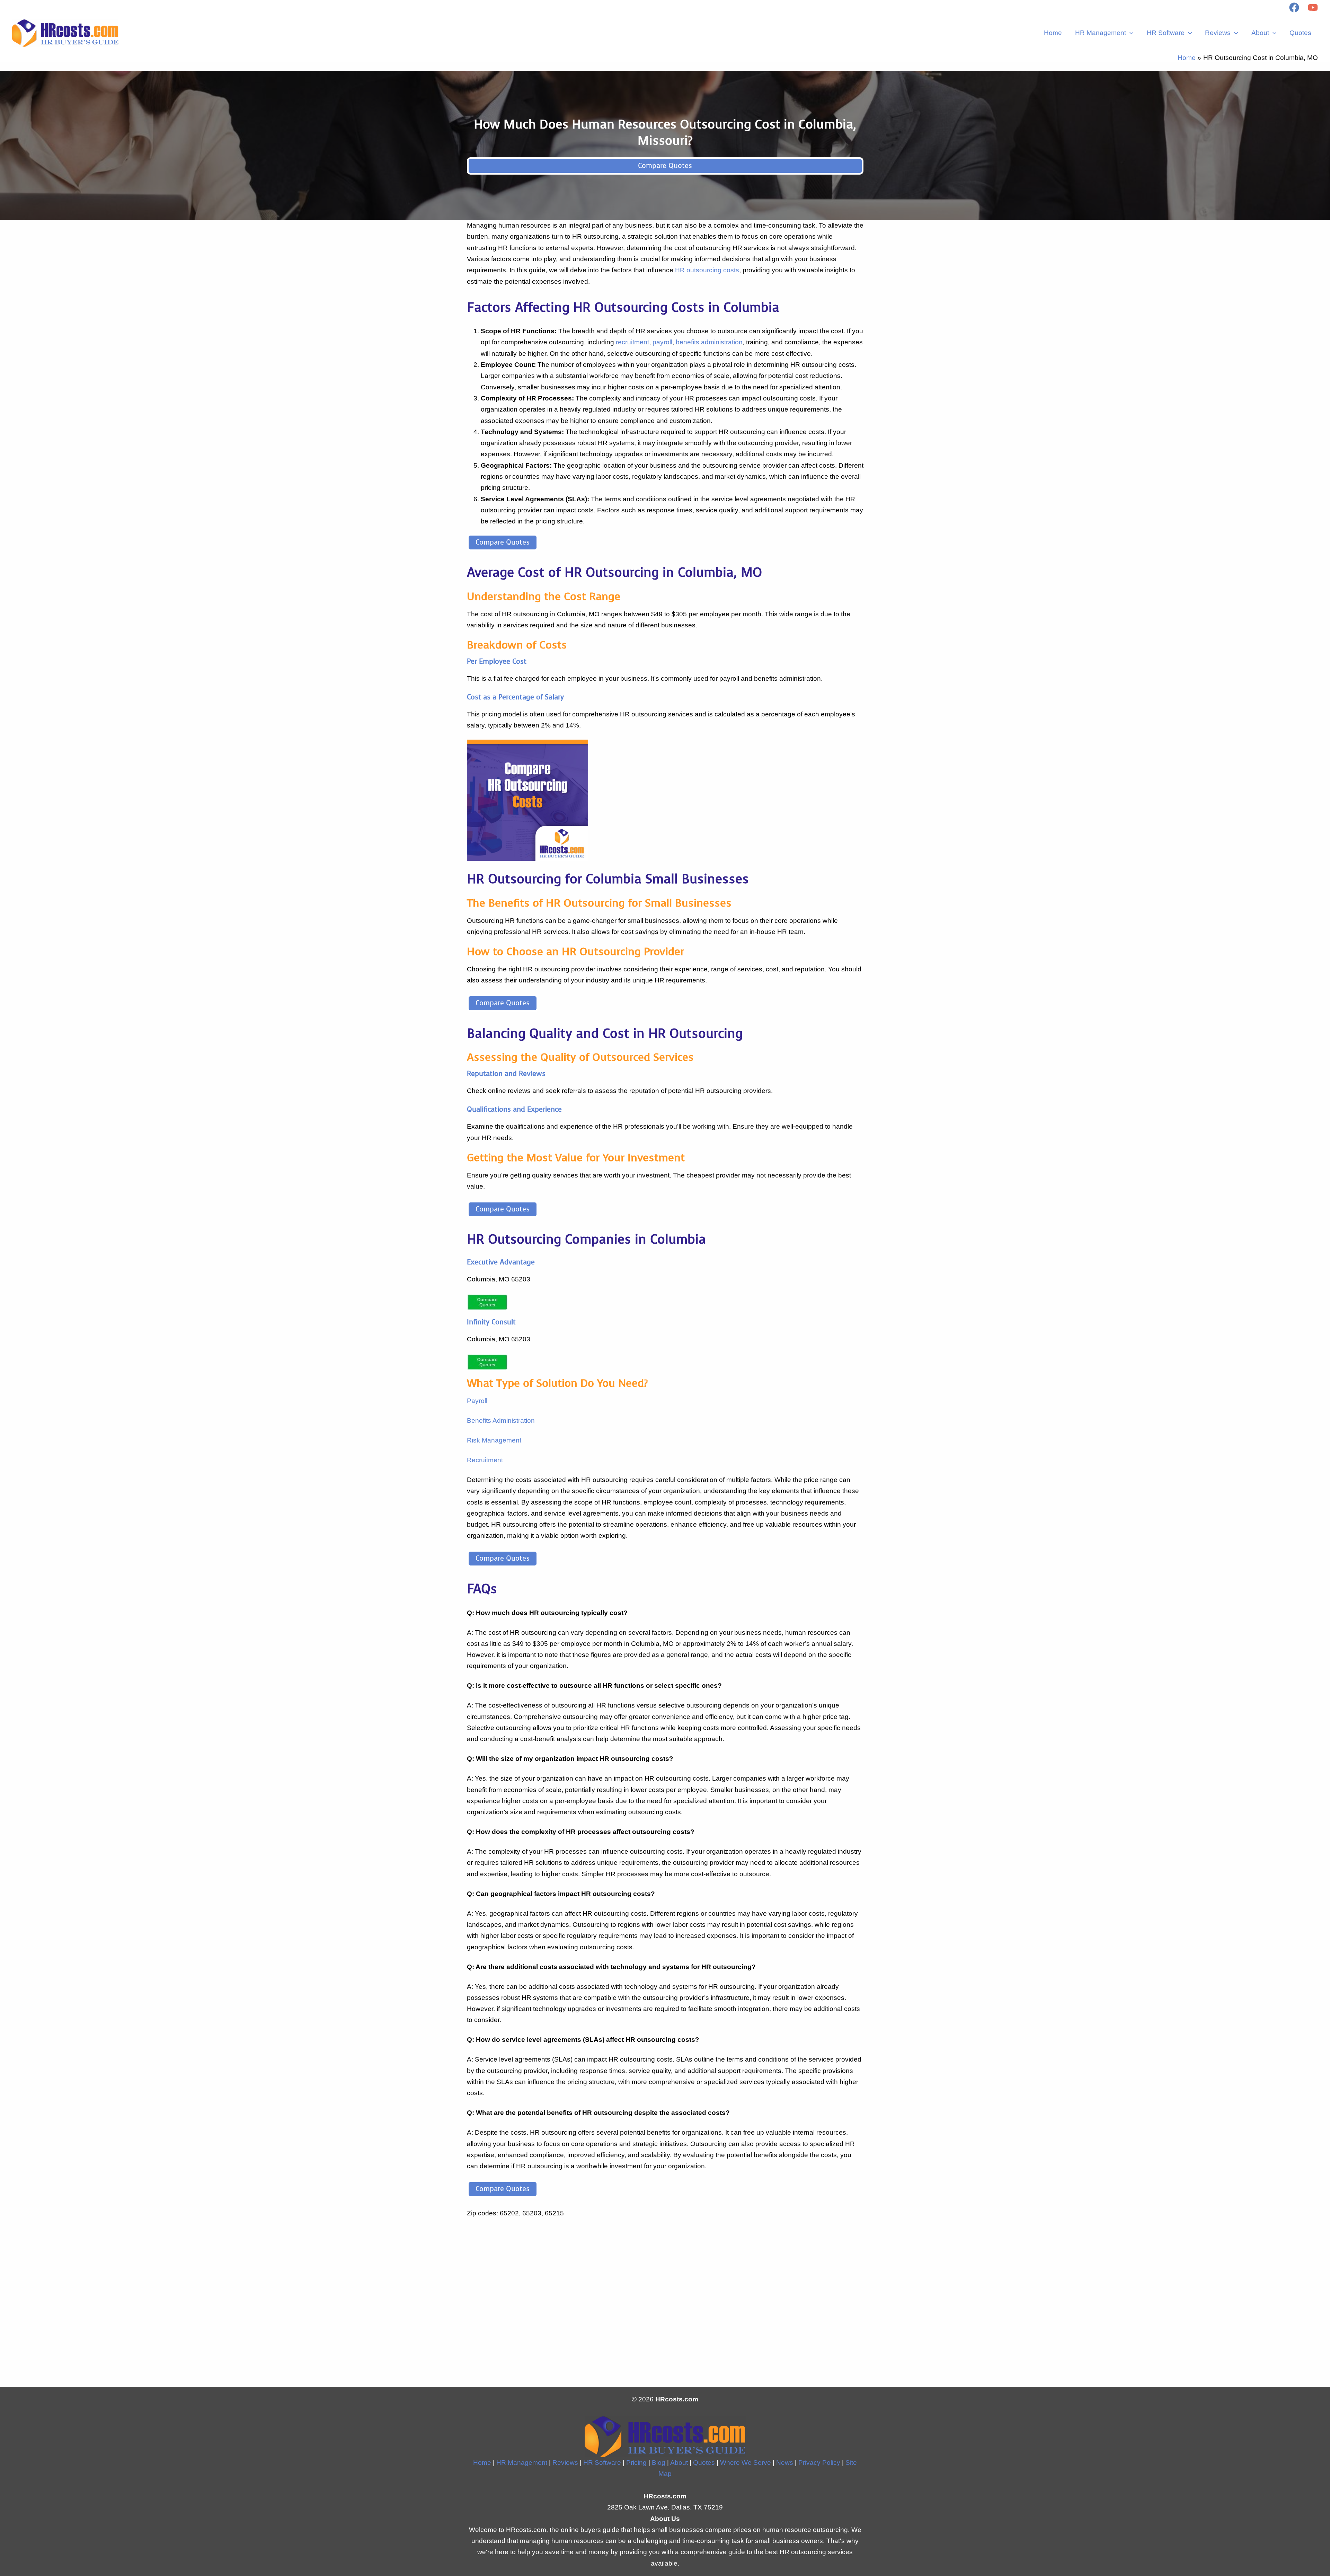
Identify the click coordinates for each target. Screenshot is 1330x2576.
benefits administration (709, 342)
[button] (1130, 33)
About (1260, 33)
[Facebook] (1294, 7)
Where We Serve (746, 2463)
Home (1053, 33)
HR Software (1166, 33)
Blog (659, 2463)
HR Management (1101, 33)
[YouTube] (1313, 7)
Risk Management (494, 1440)
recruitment (632, 342)
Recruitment (485, 1460)
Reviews (1218, 33)
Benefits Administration (501, 1421)
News (785, 2463)
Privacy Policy (819, 2463)
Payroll (477, 1401)
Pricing (636, 2463)
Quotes (1300, 33)
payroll (662, 342)
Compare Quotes (665, 166)
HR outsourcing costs (707, 270)
